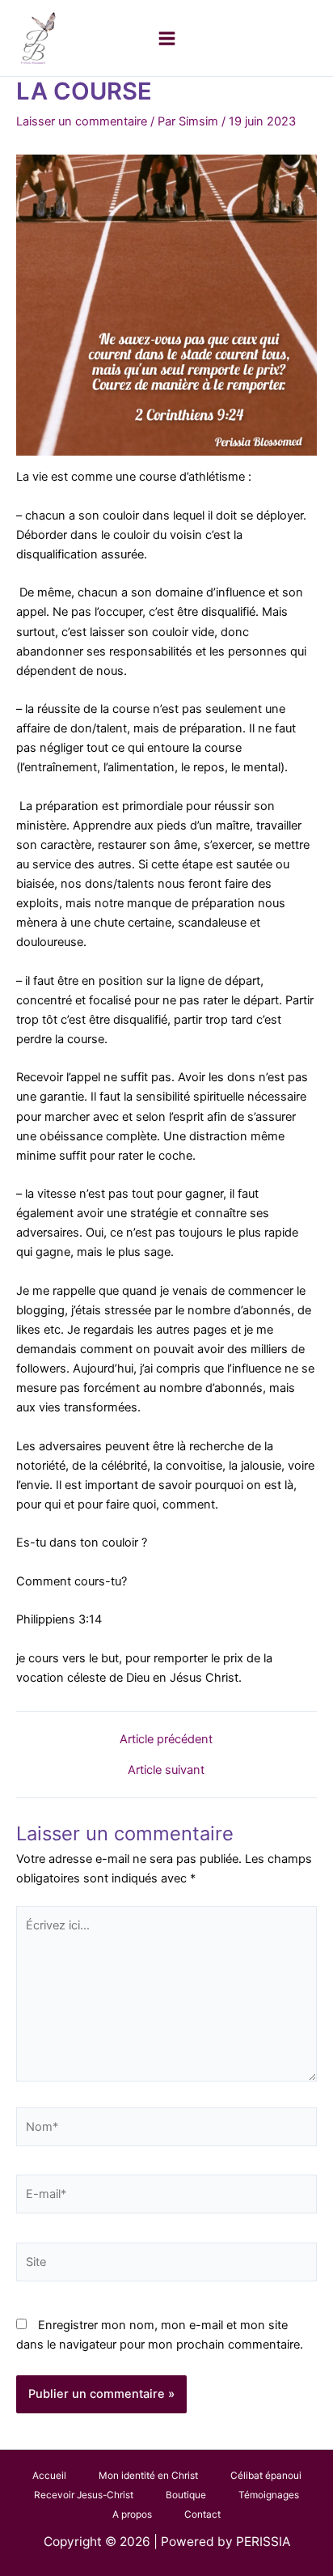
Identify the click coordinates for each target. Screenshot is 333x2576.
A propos (132, 2514)
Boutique (186, 2495)
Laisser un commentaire (82, 121)
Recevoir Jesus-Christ (84, 2495)
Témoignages (269, 2495)
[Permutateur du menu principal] (167, 38)
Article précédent (166, 1740)
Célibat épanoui (266, 2476)
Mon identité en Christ (148, 2476)
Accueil (49, 2476)
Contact (202, 2514)
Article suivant (166, 1770)
